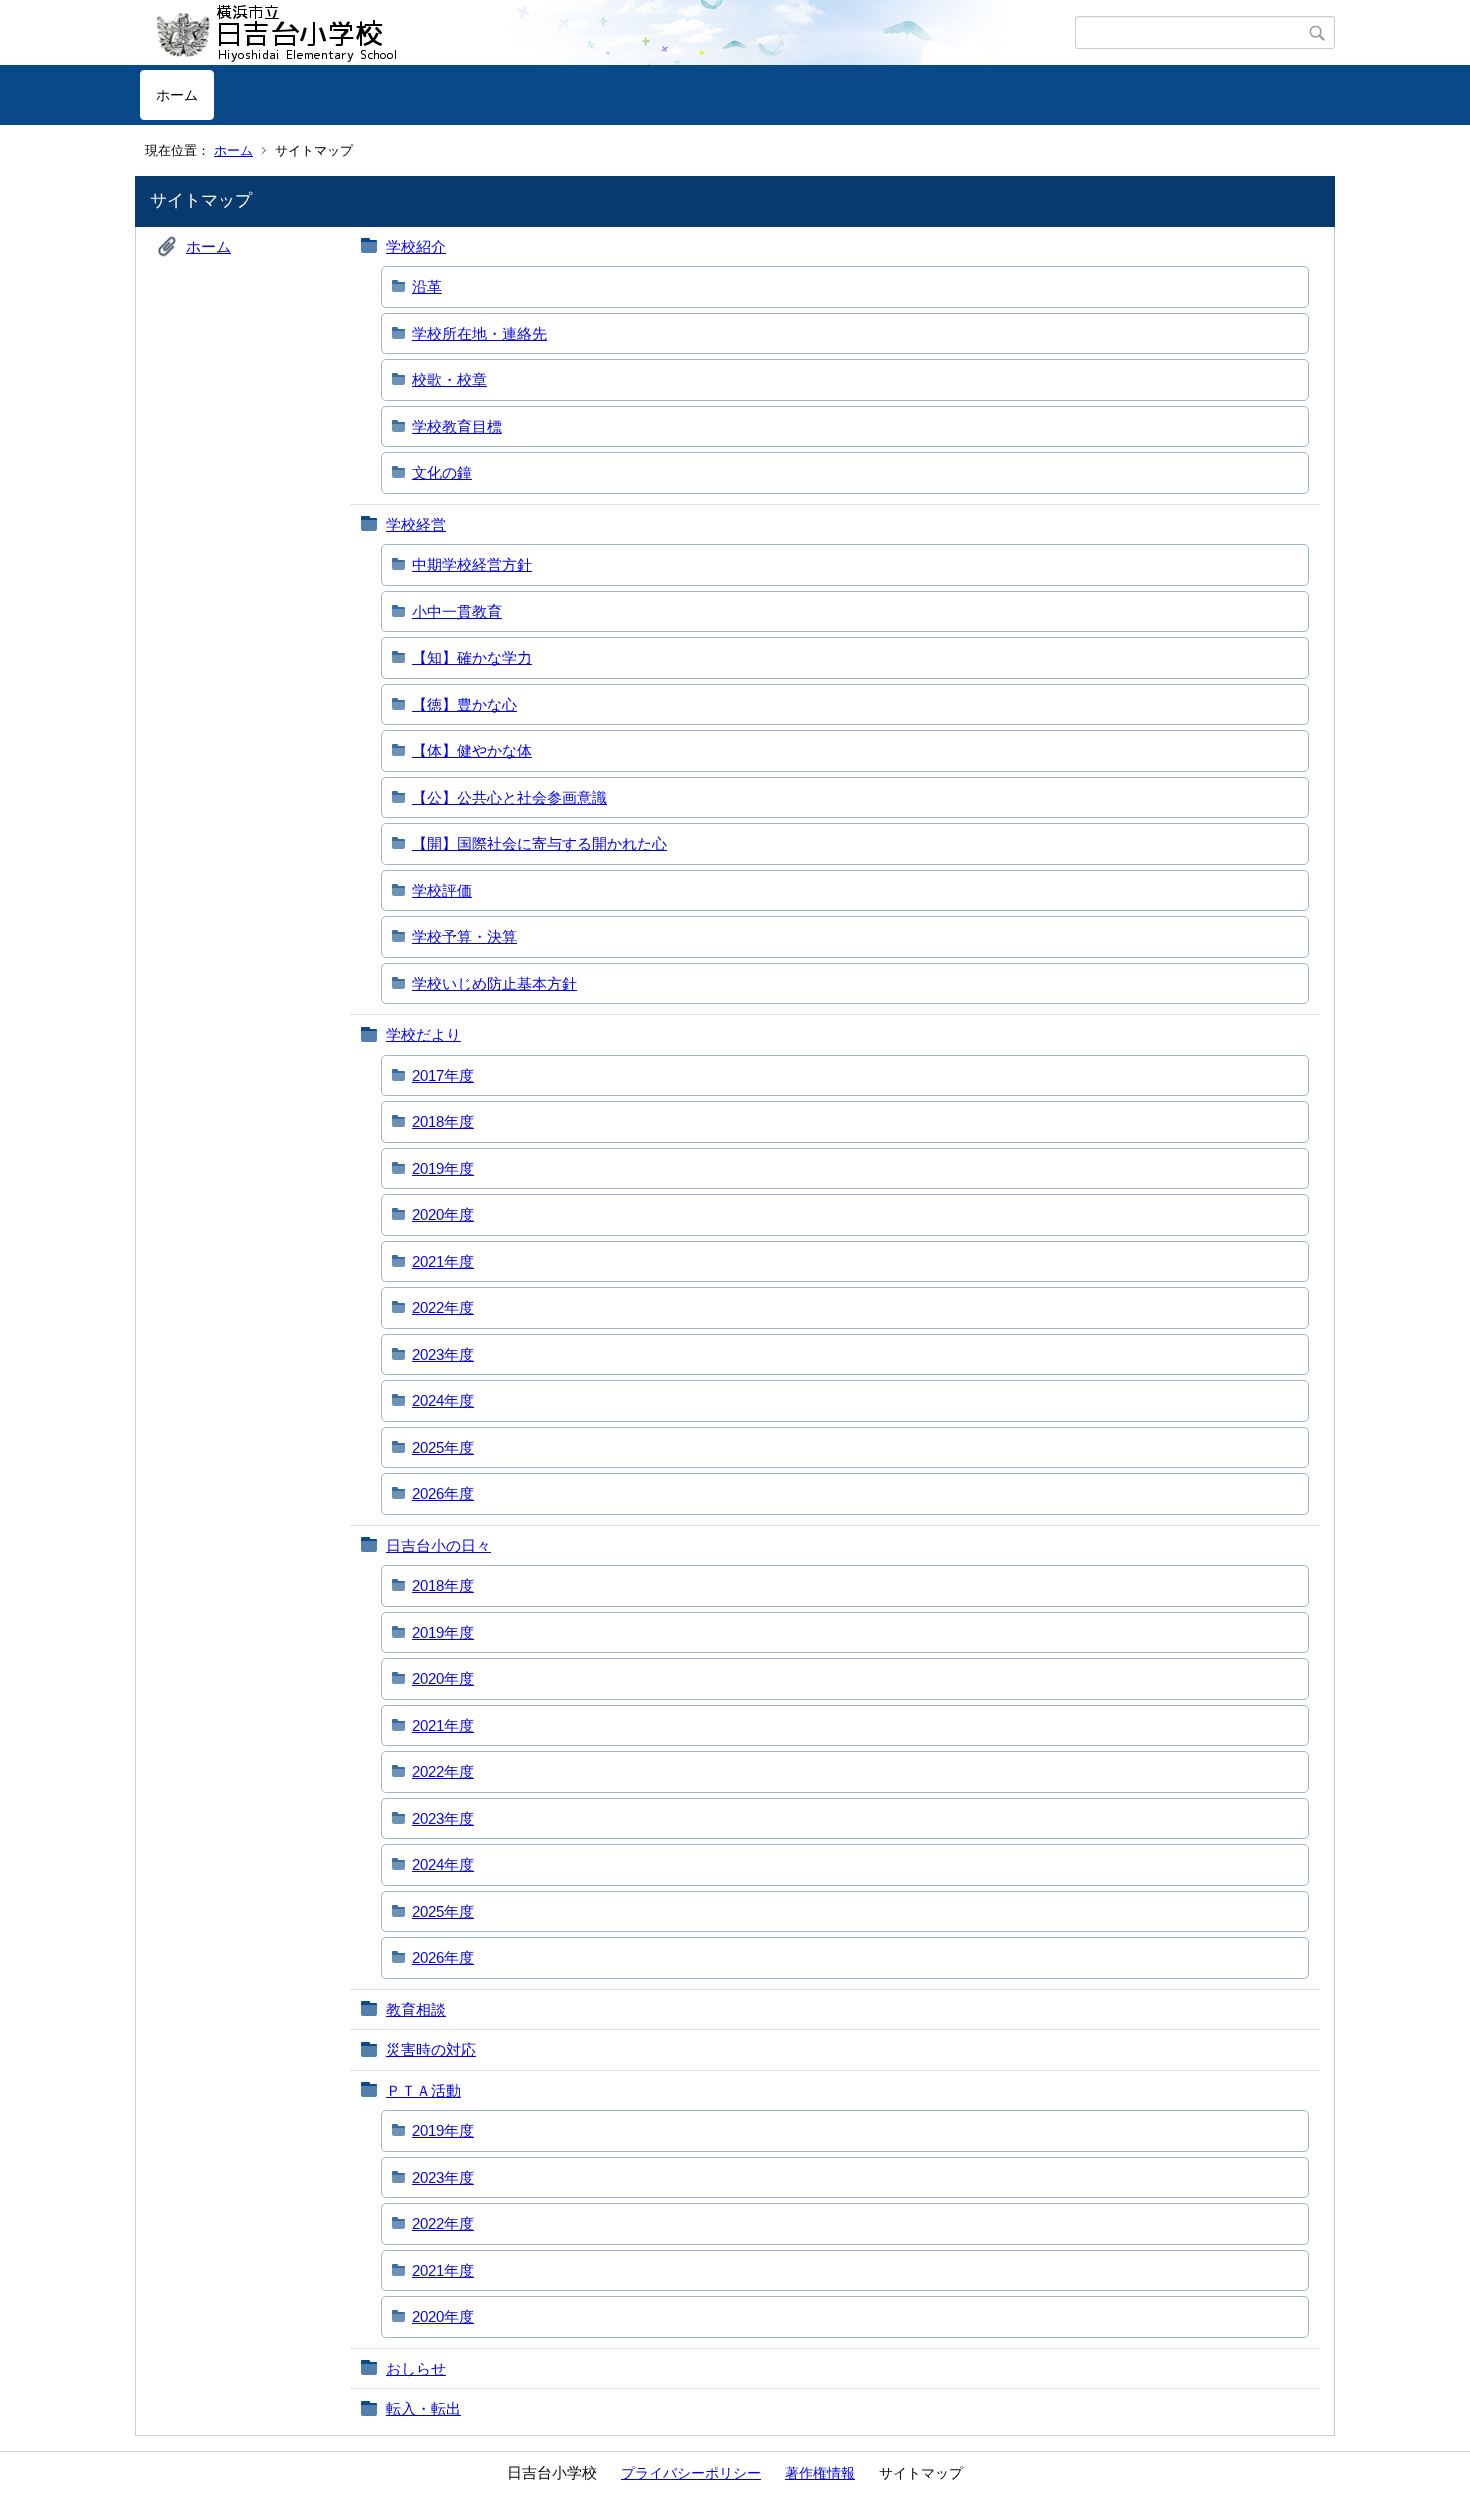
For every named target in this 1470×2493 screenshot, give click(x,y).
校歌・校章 (449, 379)
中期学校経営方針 (472, 564)
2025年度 (443, 1447)
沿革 (427, 286)
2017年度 (443, 1075)
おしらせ (416, 2368)
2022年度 (443, 1307)
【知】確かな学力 (472, 657)
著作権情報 (820, 2473)
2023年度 (443, 1354)
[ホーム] (607, 33)
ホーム (177, 95)
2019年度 (443, 1168)
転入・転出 (423, 2408)
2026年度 (443, 1493)
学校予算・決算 (464, 936)
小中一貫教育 (457, 611)
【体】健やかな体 (472, 750)
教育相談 (416, 2009)
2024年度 (443, 1400)
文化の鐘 (442, 472)
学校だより (423, 1034)
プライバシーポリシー (691, 2473)
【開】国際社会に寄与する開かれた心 (539, 843)
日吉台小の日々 (438, 1545)
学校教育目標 (457, 426)
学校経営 (416, 524)
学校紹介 (416, 246)
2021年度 (443, 1261)
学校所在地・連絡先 (479, 333)
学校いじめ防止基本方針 (494, 983)
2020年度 (443, 1214)
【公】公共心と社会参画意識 (509, 797)
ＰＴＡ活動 (423, 2090)
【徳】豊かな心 (464, 704)
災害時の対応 (431, 2049)
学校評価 (442, 890)
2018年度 (443, 1121)
